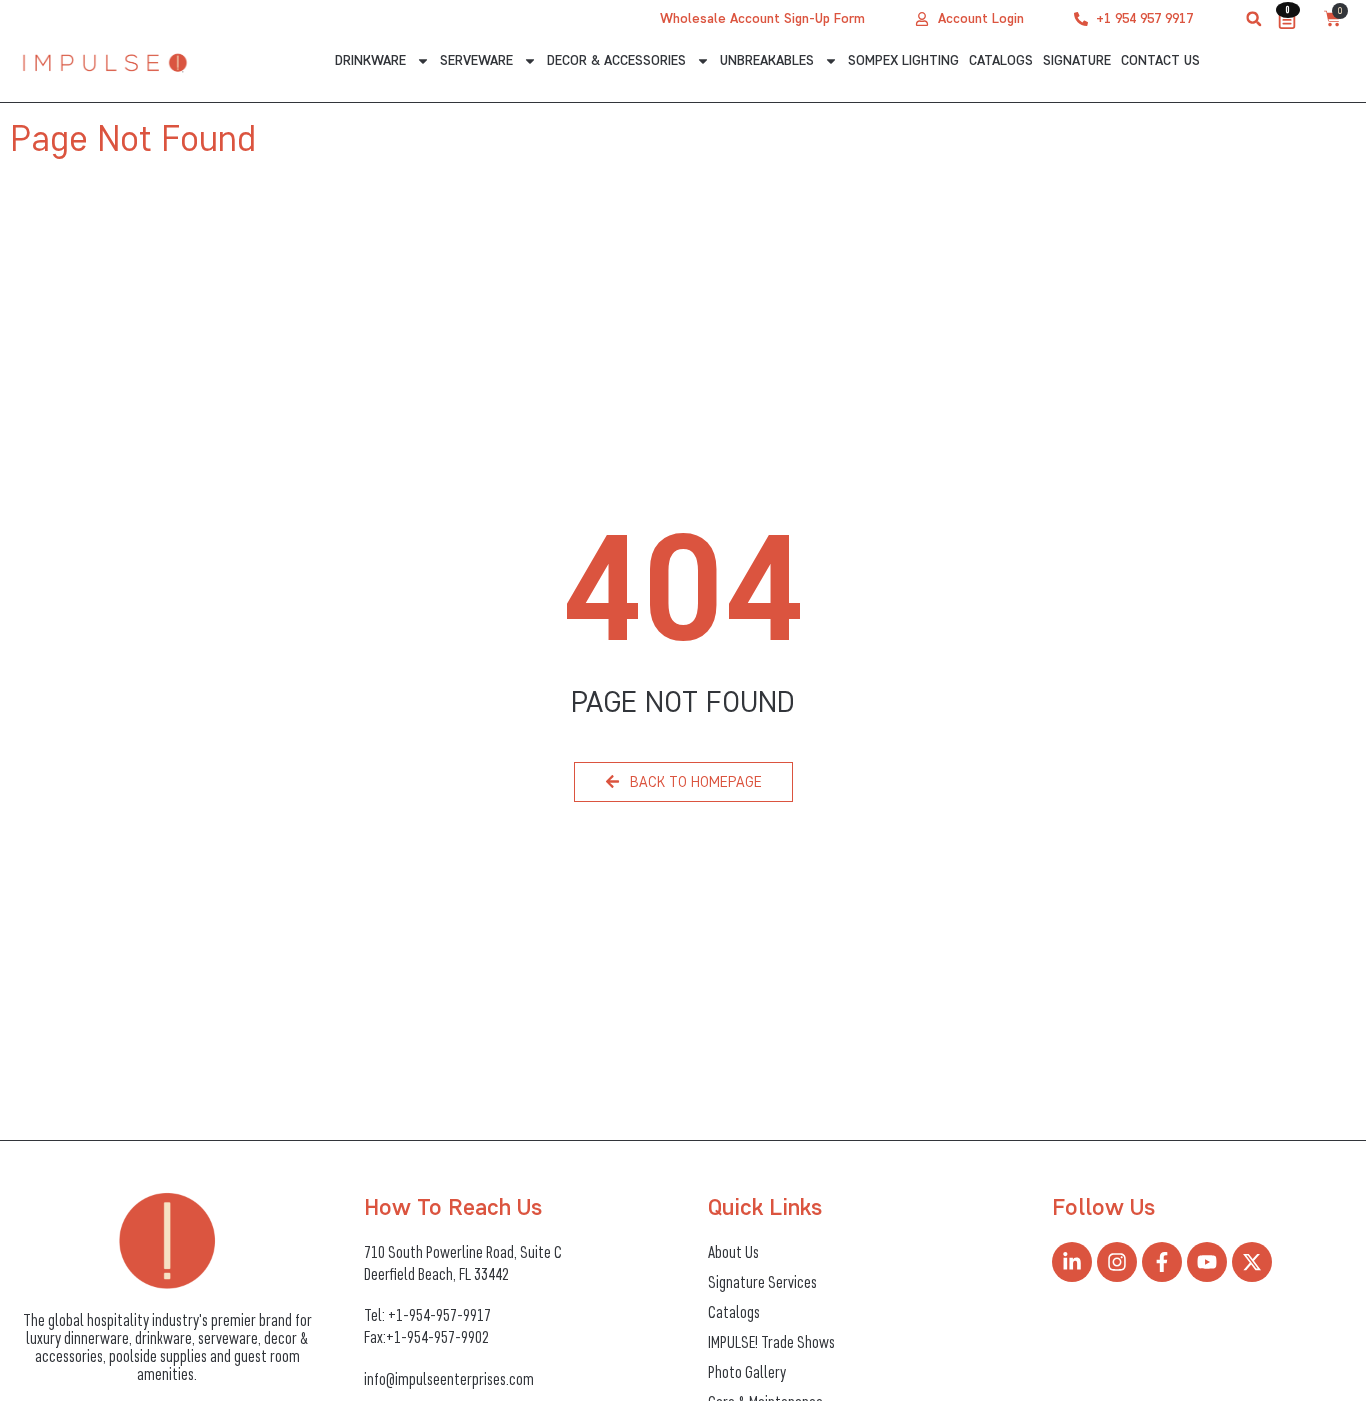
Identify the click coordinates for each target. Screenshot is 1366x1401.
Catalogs (1001, 60)
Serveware (476, 60)
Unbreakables (767, 60)
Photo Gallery (747, 1372)
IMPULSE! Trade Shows (771, 1342)
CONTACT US (1160, 60)
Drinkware (370, 60)
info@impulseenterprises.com (449, 1379)
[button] (1254, 19)
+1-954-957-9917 (439, 1315)
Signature (1077, 60)
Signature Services (762, 1282)
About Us (733, 1252)
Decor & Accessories (616, 60)
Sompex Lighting (903, 60)
